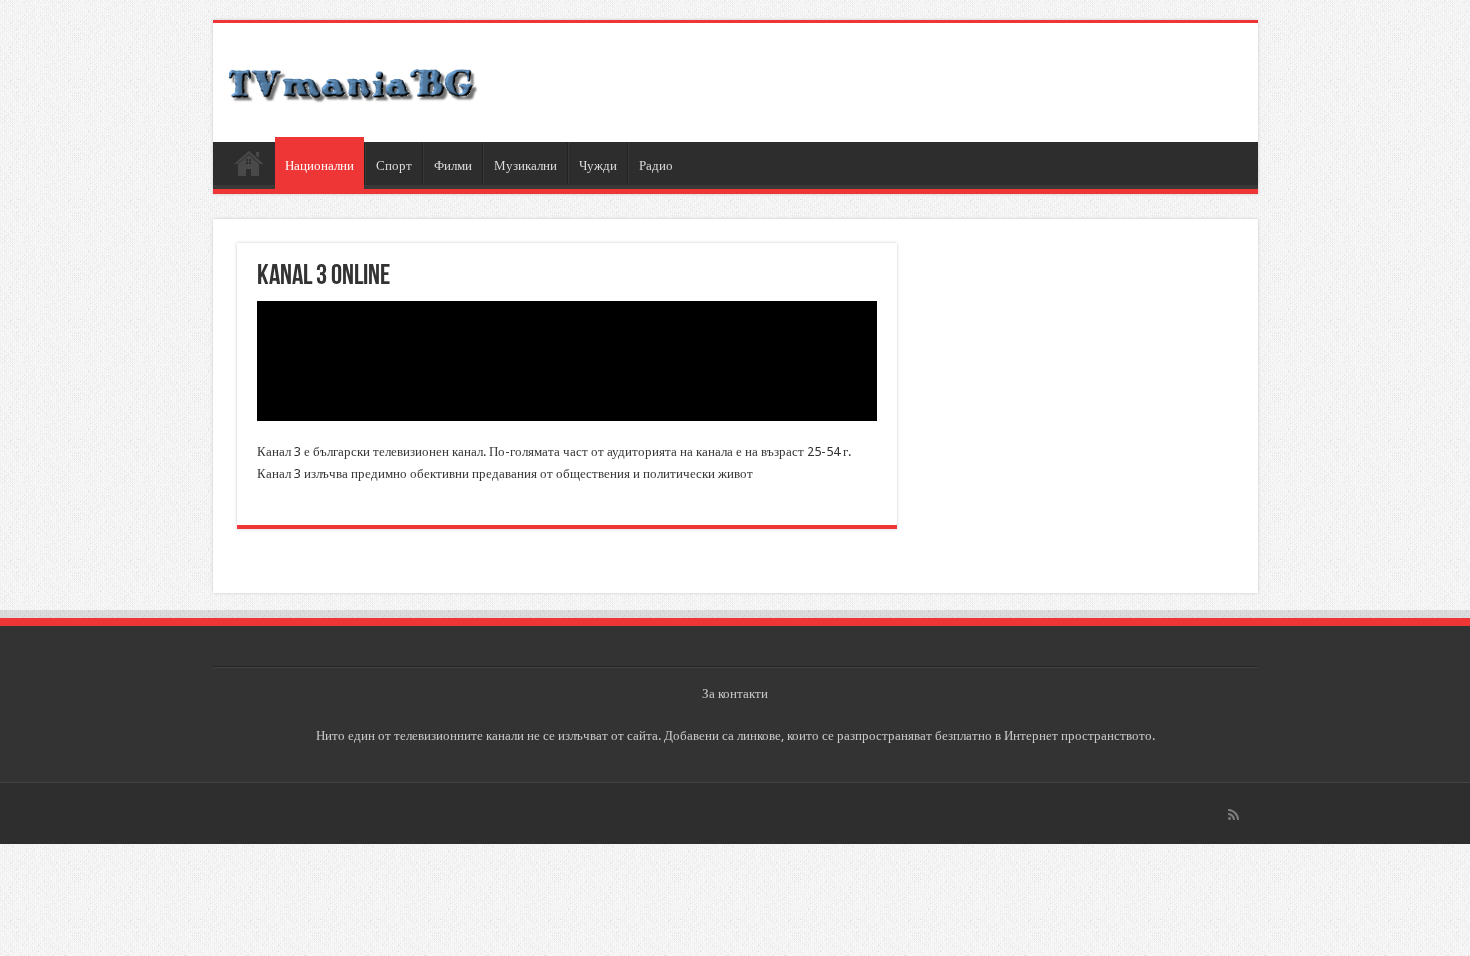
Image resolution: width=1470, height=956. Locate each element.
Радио (656, 165)
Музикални (525, 165)
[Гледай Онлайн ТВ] (353, 82)
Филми (453, 165)
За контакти (735, 693)
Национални (319, 165)
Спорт (394, 165)
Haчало (249, 163)
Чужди (598, 165)
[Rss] (1233, 815)
